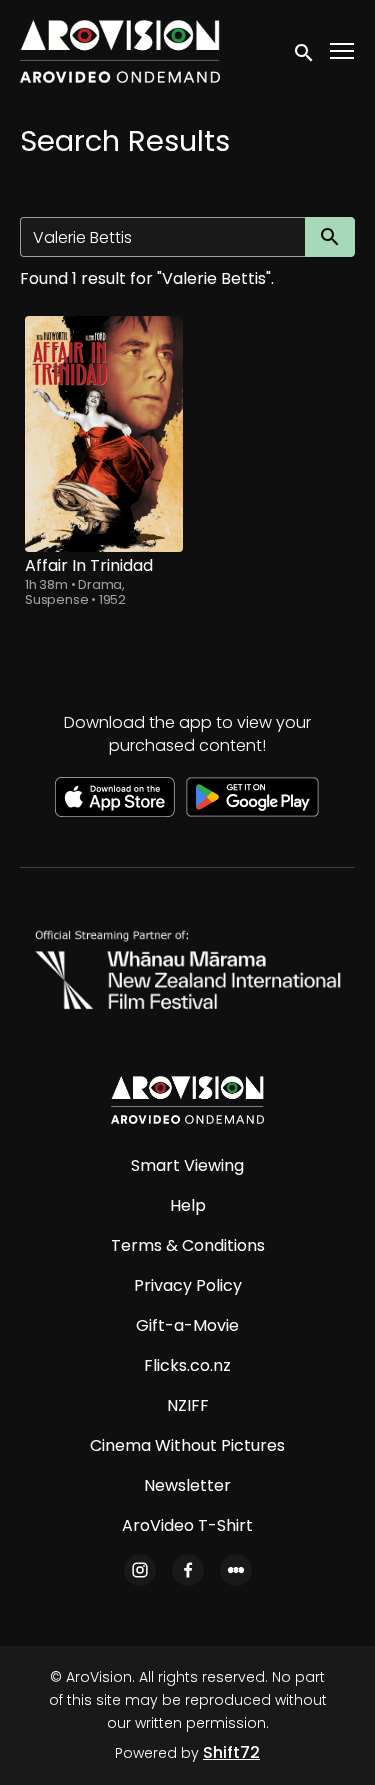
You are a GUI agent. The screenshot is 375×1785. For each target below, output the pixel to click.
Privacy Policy (188, 1285)
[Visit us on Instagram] (140, 1570)
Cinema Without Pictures (187, 1445)
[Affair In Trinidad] (104, 434)
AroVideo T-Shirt (187, 1525)
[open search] (305, 51)
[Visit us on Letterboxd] (236, 1570)
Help (188, 1205)
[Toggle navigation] (343, 51)
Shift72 (231, 1752)
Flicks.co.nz (187, 1365)
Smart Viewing (187, 1165)
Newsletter (187, 1485)
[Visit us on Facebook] (188, 1570)
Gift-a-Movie (187, 1325)
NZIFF (188, 1405)
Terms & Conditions (188, 1245)
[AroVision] (187, 1100)
